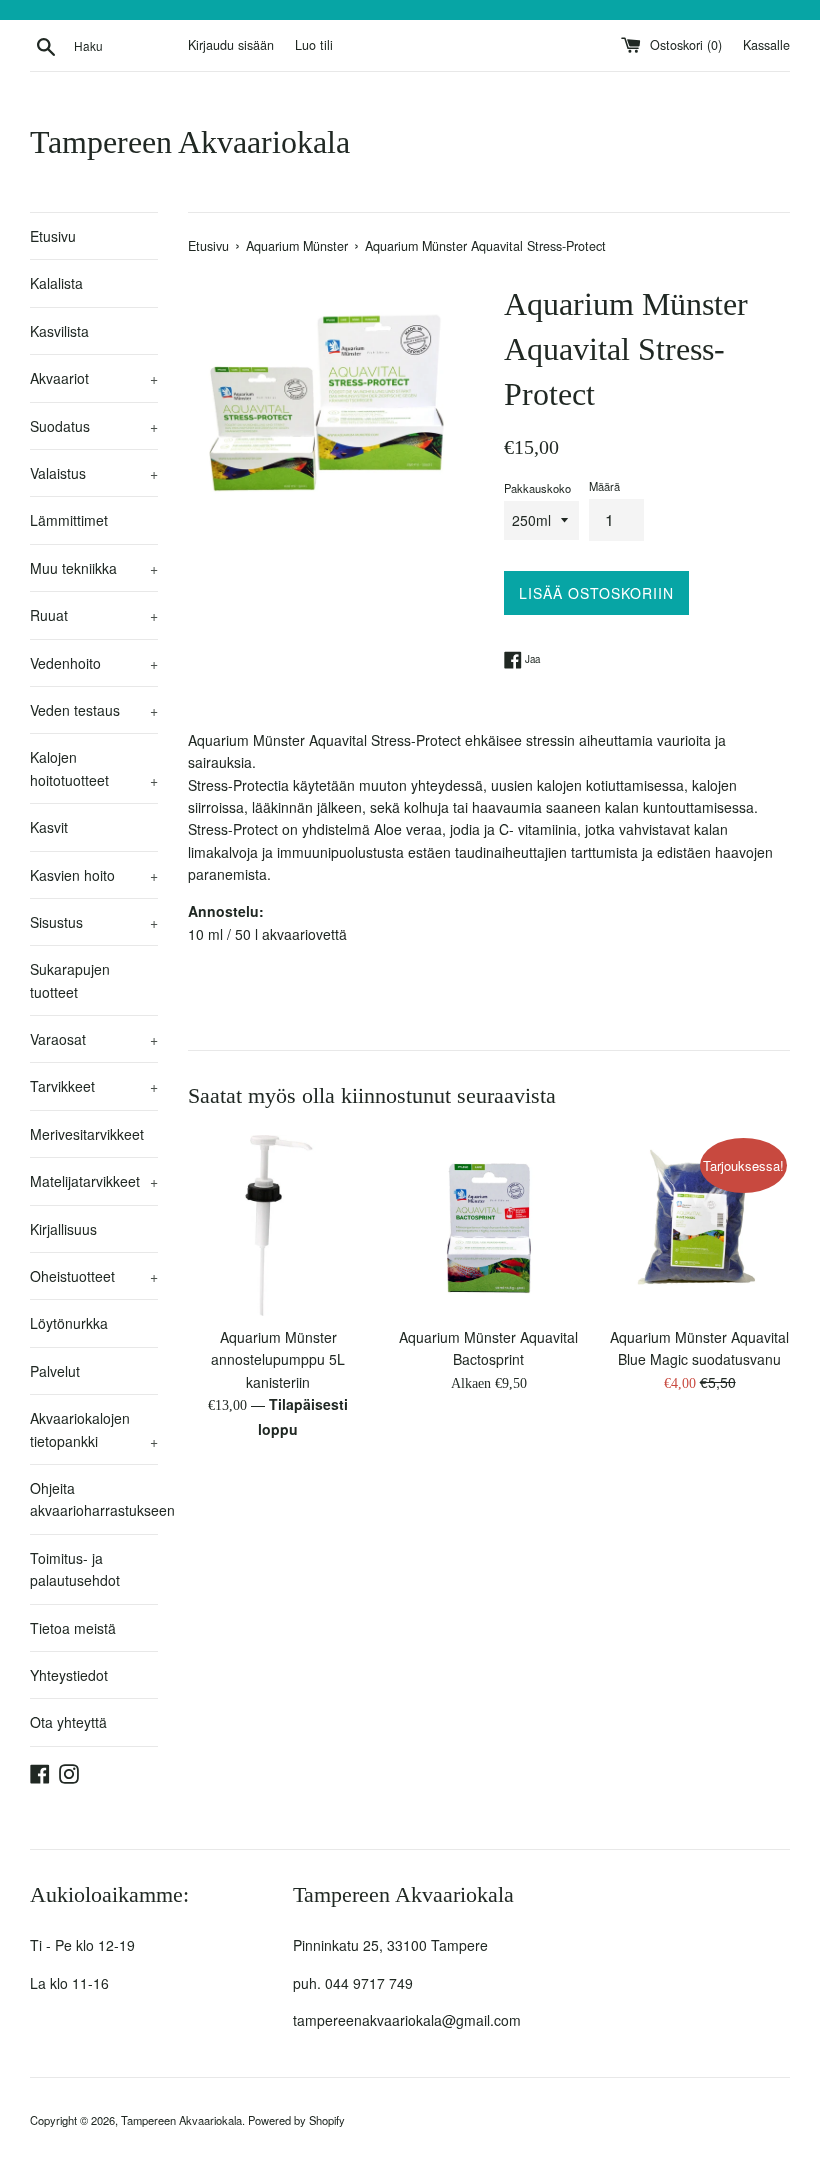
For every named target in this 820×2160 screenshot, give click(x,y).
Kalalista (56, 283)
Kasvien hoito (94, 875)
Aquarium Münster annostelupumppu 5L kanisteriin (278, 1359)
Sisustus (94, 922)
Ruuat (94, 615)
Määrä (604, 486)
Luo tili (314, 45)
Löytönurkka (69, 1323)
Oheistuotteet (94, 1276)
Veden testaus (94, 710)
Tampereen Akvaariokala (190, 142)
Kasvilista (59, 331)
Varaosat (94, 1039)
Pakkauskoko (537, 488)
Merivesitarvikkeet (87, 1134)
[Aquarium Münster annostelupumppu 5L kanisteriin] (278, 1225)
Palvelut (55, 1371)
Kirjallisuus (63, 1229)
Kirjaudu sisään (231, 45)
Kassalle (766, 45)
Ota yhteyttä (68, 1722)
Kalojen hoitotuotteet (94, 768)
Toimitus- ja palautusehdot (75, 1569)
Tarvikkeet (94, 1086)
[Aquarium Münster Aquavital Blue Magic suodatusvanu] (699, 1225)
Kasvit (49, 827)
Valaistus (94, 473)
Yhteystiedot (69, 1675)
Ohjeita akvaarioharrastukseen (94, 1499)
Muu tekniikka (94, 568)
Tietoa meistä (73, 1628)
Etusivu (53, 236)
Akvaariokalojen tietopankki (94, 1429)
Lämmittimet (69, 520)
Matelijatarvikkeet (94, 1181)
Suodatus (94, 426)
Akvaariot (94, 378)
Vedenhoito (94, 663)
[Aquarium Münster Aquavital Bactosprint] (489, 1225)
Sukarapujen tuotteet (70, 980)
